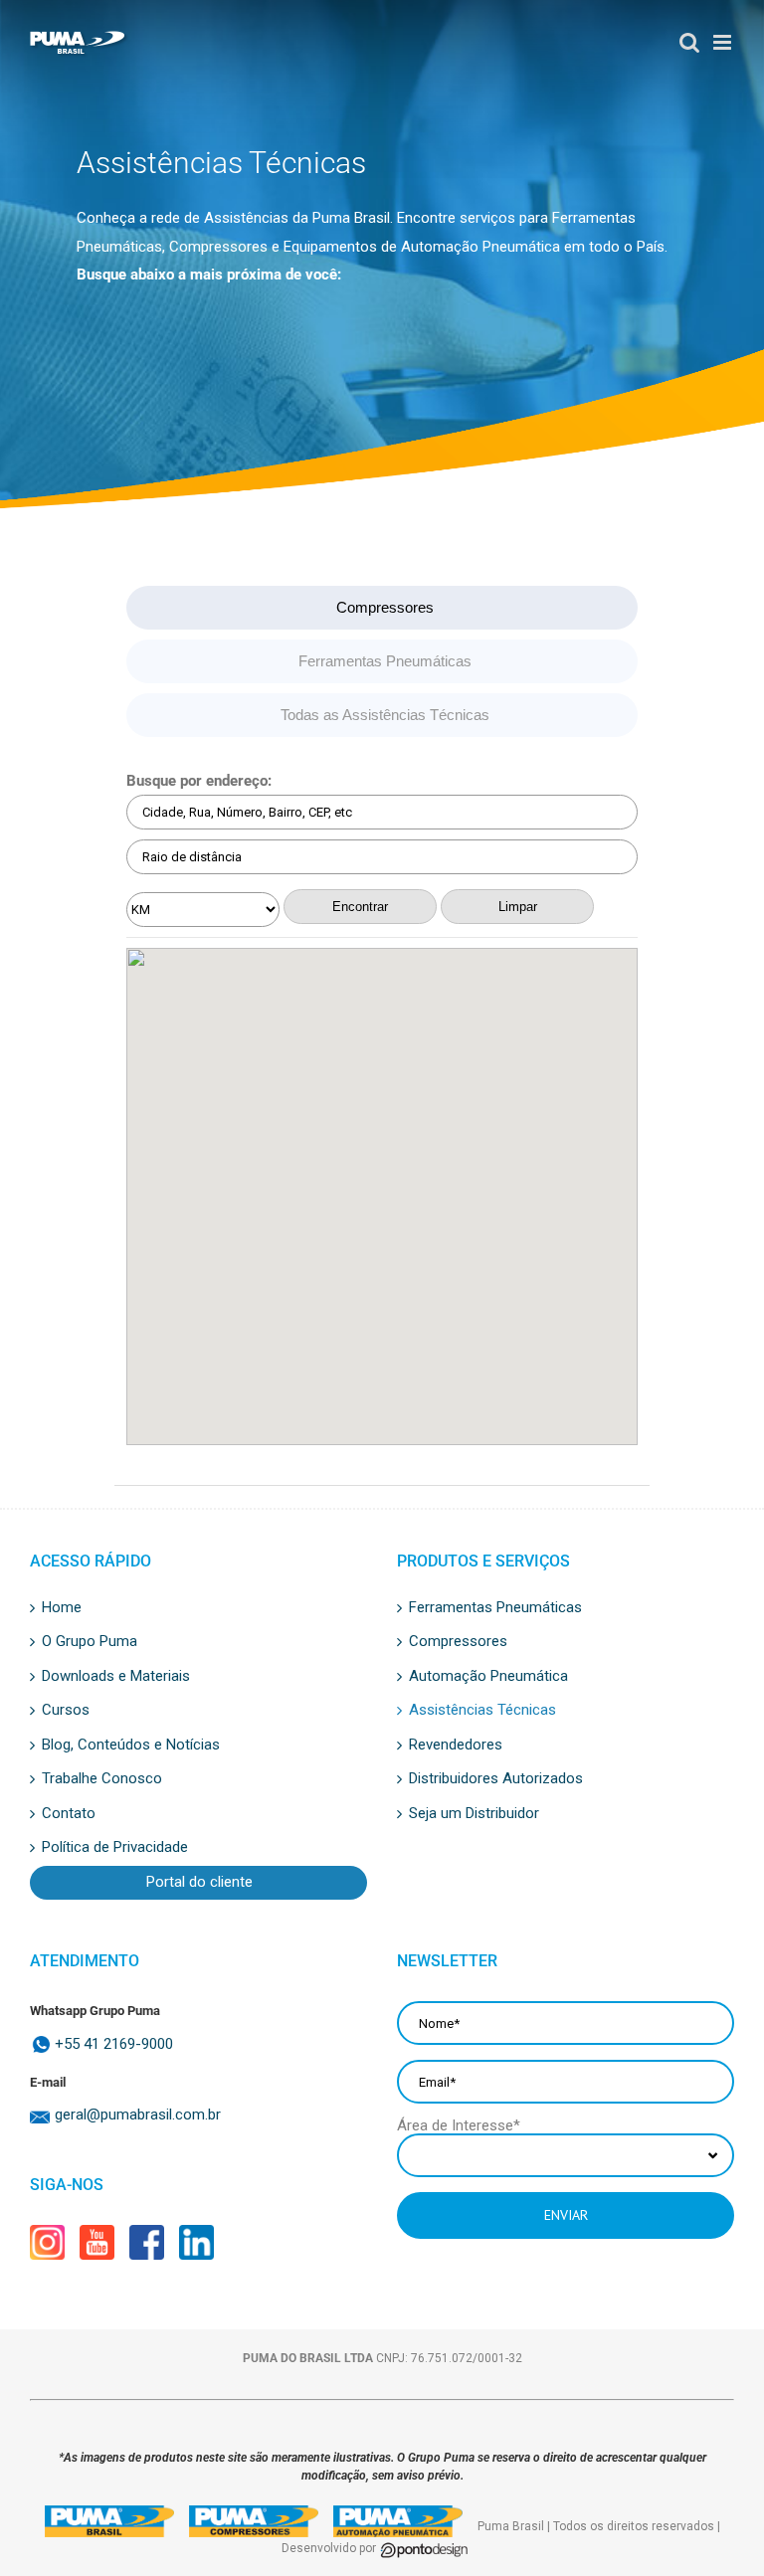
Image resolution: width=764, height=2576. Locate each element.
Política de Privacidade (115, 1848)
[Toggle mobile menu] (717, 42)
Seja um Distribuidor (474, 1814)
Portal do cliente (199, 1883)
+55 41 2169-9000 (114, 2044)
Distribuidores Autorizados (496, 1779)
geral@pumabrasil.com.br (138, 2115)
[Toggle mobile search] (681, 42)
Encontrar (360, 907)
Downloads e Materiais (116, 1677)
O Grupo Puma (90, 1642)
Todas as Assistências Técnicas (385, 715)
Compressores (385, 607)
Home (62, 1608)
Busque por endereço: (199, 781)
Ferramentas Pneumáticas (385, 661)
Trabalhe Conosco (102, 1779)
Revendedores (456, 1746)
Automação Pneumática (488, 1677)
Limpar (518, 907)
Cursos (66, 1711)
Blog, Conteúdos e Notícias (131, 1746)
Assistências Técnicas (482, 1711)
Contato (69, 1814)
